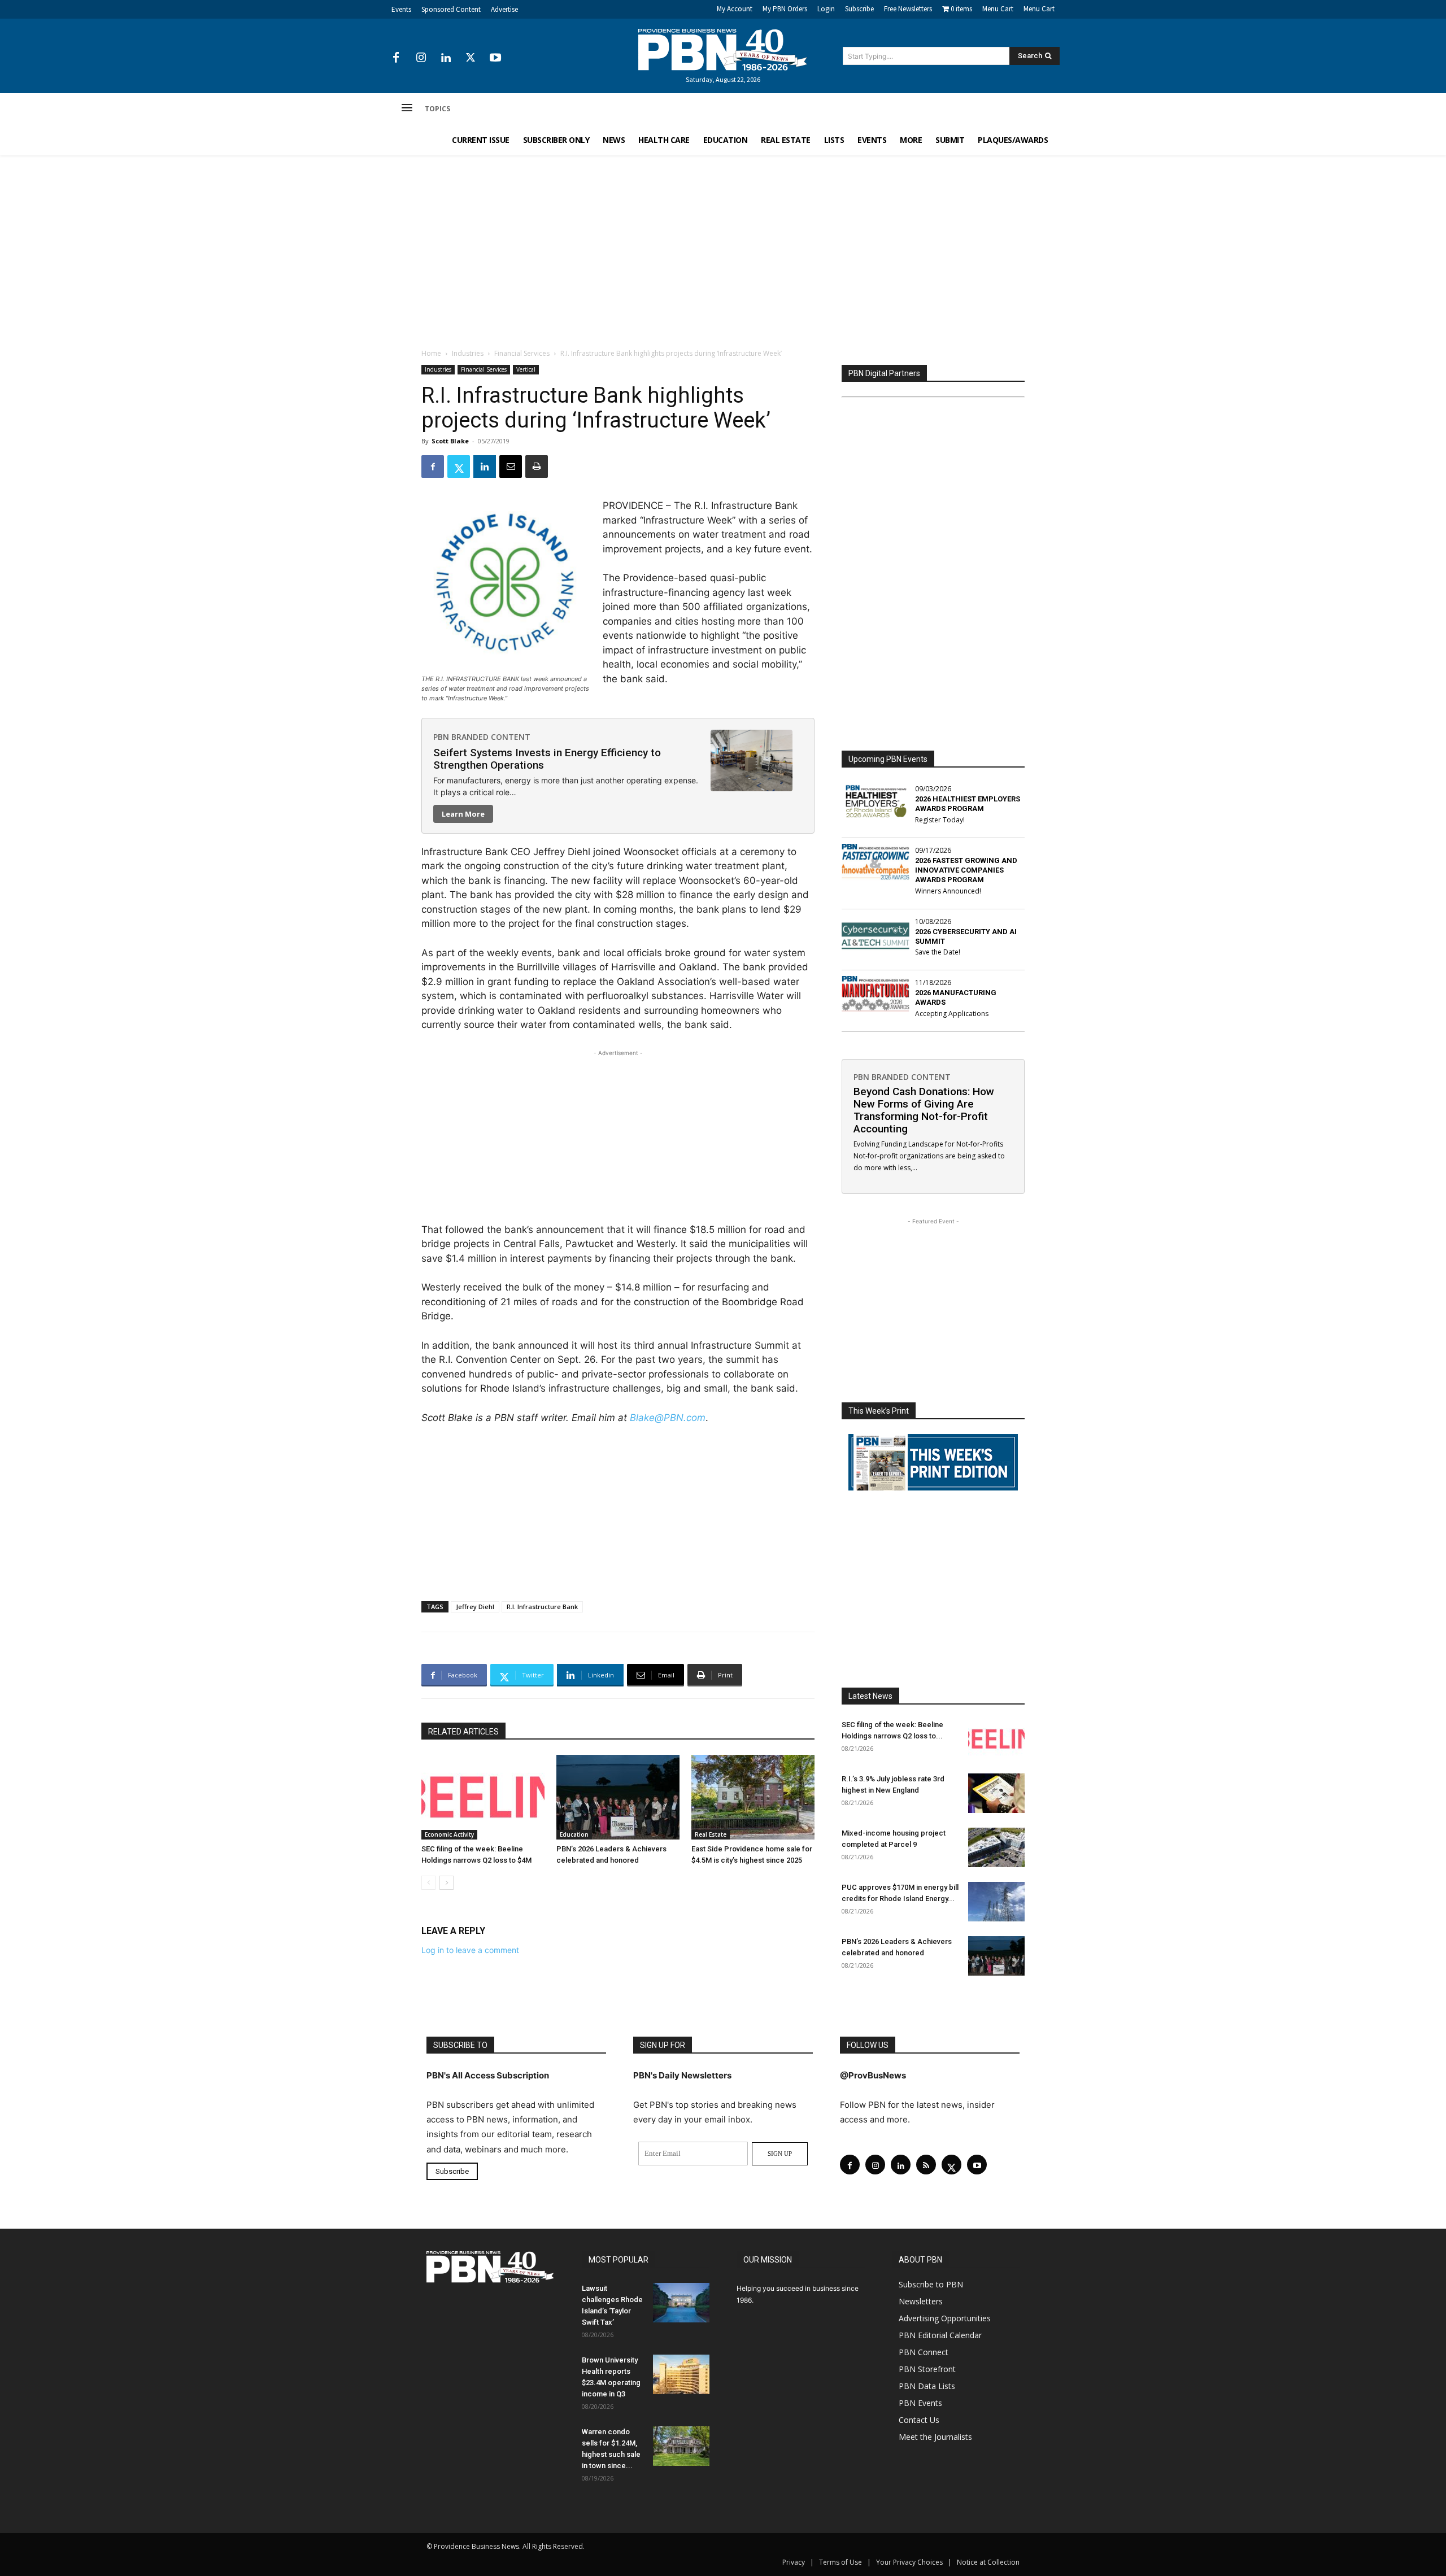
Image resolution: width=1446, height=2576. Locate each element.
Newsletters (921, 2301)
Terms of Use (840, 2562)
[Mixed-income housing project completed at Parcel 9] (996, 1847)
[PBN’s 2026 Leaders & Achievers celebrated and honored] (618, 1797)
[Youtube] (495, 58)
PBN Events (920, 2403)
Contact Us (919, 2420)
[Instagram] (421, 58)
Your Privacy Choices (909, 2562)
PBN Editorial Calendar (940, 2335)
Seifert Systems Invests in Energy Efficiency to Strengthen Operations (547, 759)
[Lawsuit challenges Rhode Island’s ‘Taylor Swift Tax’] (681, 2303)
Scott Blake (450, 441)
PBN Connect (924, 2352)
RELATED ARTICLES (463, 1732)
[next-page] (447, 1883)
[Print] (537, 467)
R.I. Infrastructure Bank (542, 1607)
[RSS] (926, 2165)
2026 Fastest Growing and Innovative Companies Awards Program (966, 870)
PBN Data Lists (927, 2386)
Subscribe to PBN (931, 2284)
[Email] (511, 467)
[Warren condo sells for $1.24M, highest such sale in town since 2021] (681, 2446)
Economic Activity (449, 1834)
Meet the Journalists (935, 2437)
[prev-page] (428, 1883)
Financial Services (522, 353)
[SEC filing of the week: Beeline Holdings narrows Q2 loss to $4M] (483, 1797)
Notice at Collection (988, 2562)
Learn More (463, 814)
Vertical (526, 369)
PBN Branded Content (482, 737)
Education (574, 1834)
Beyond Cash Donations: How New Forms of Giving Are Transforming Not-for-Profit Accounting (924, 1110)
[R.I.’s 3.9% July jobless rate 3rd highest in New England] (996, 1793)
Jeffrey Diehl (475, 1607)
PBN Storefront (927, 2369)
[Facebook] (396, 58)
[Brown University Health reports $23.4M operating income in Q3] (681, 2374)
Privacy (794, 2562)
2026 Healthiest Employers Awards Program (968, 804)
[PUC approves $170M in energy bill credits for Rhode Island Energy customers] (996, 1902)
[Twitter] (471, 58)
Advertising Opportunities (945, 2318)
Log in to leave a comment (470, 1950)
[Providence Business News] (723, 50)
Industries (468, 353)
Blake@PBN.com (668, 1418)
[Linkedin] (446, 58)
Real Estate (711, 1834)
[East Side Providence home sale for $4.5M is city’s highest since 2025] (753, 1797)
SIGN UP (780, 2154)
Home (431, 353)
